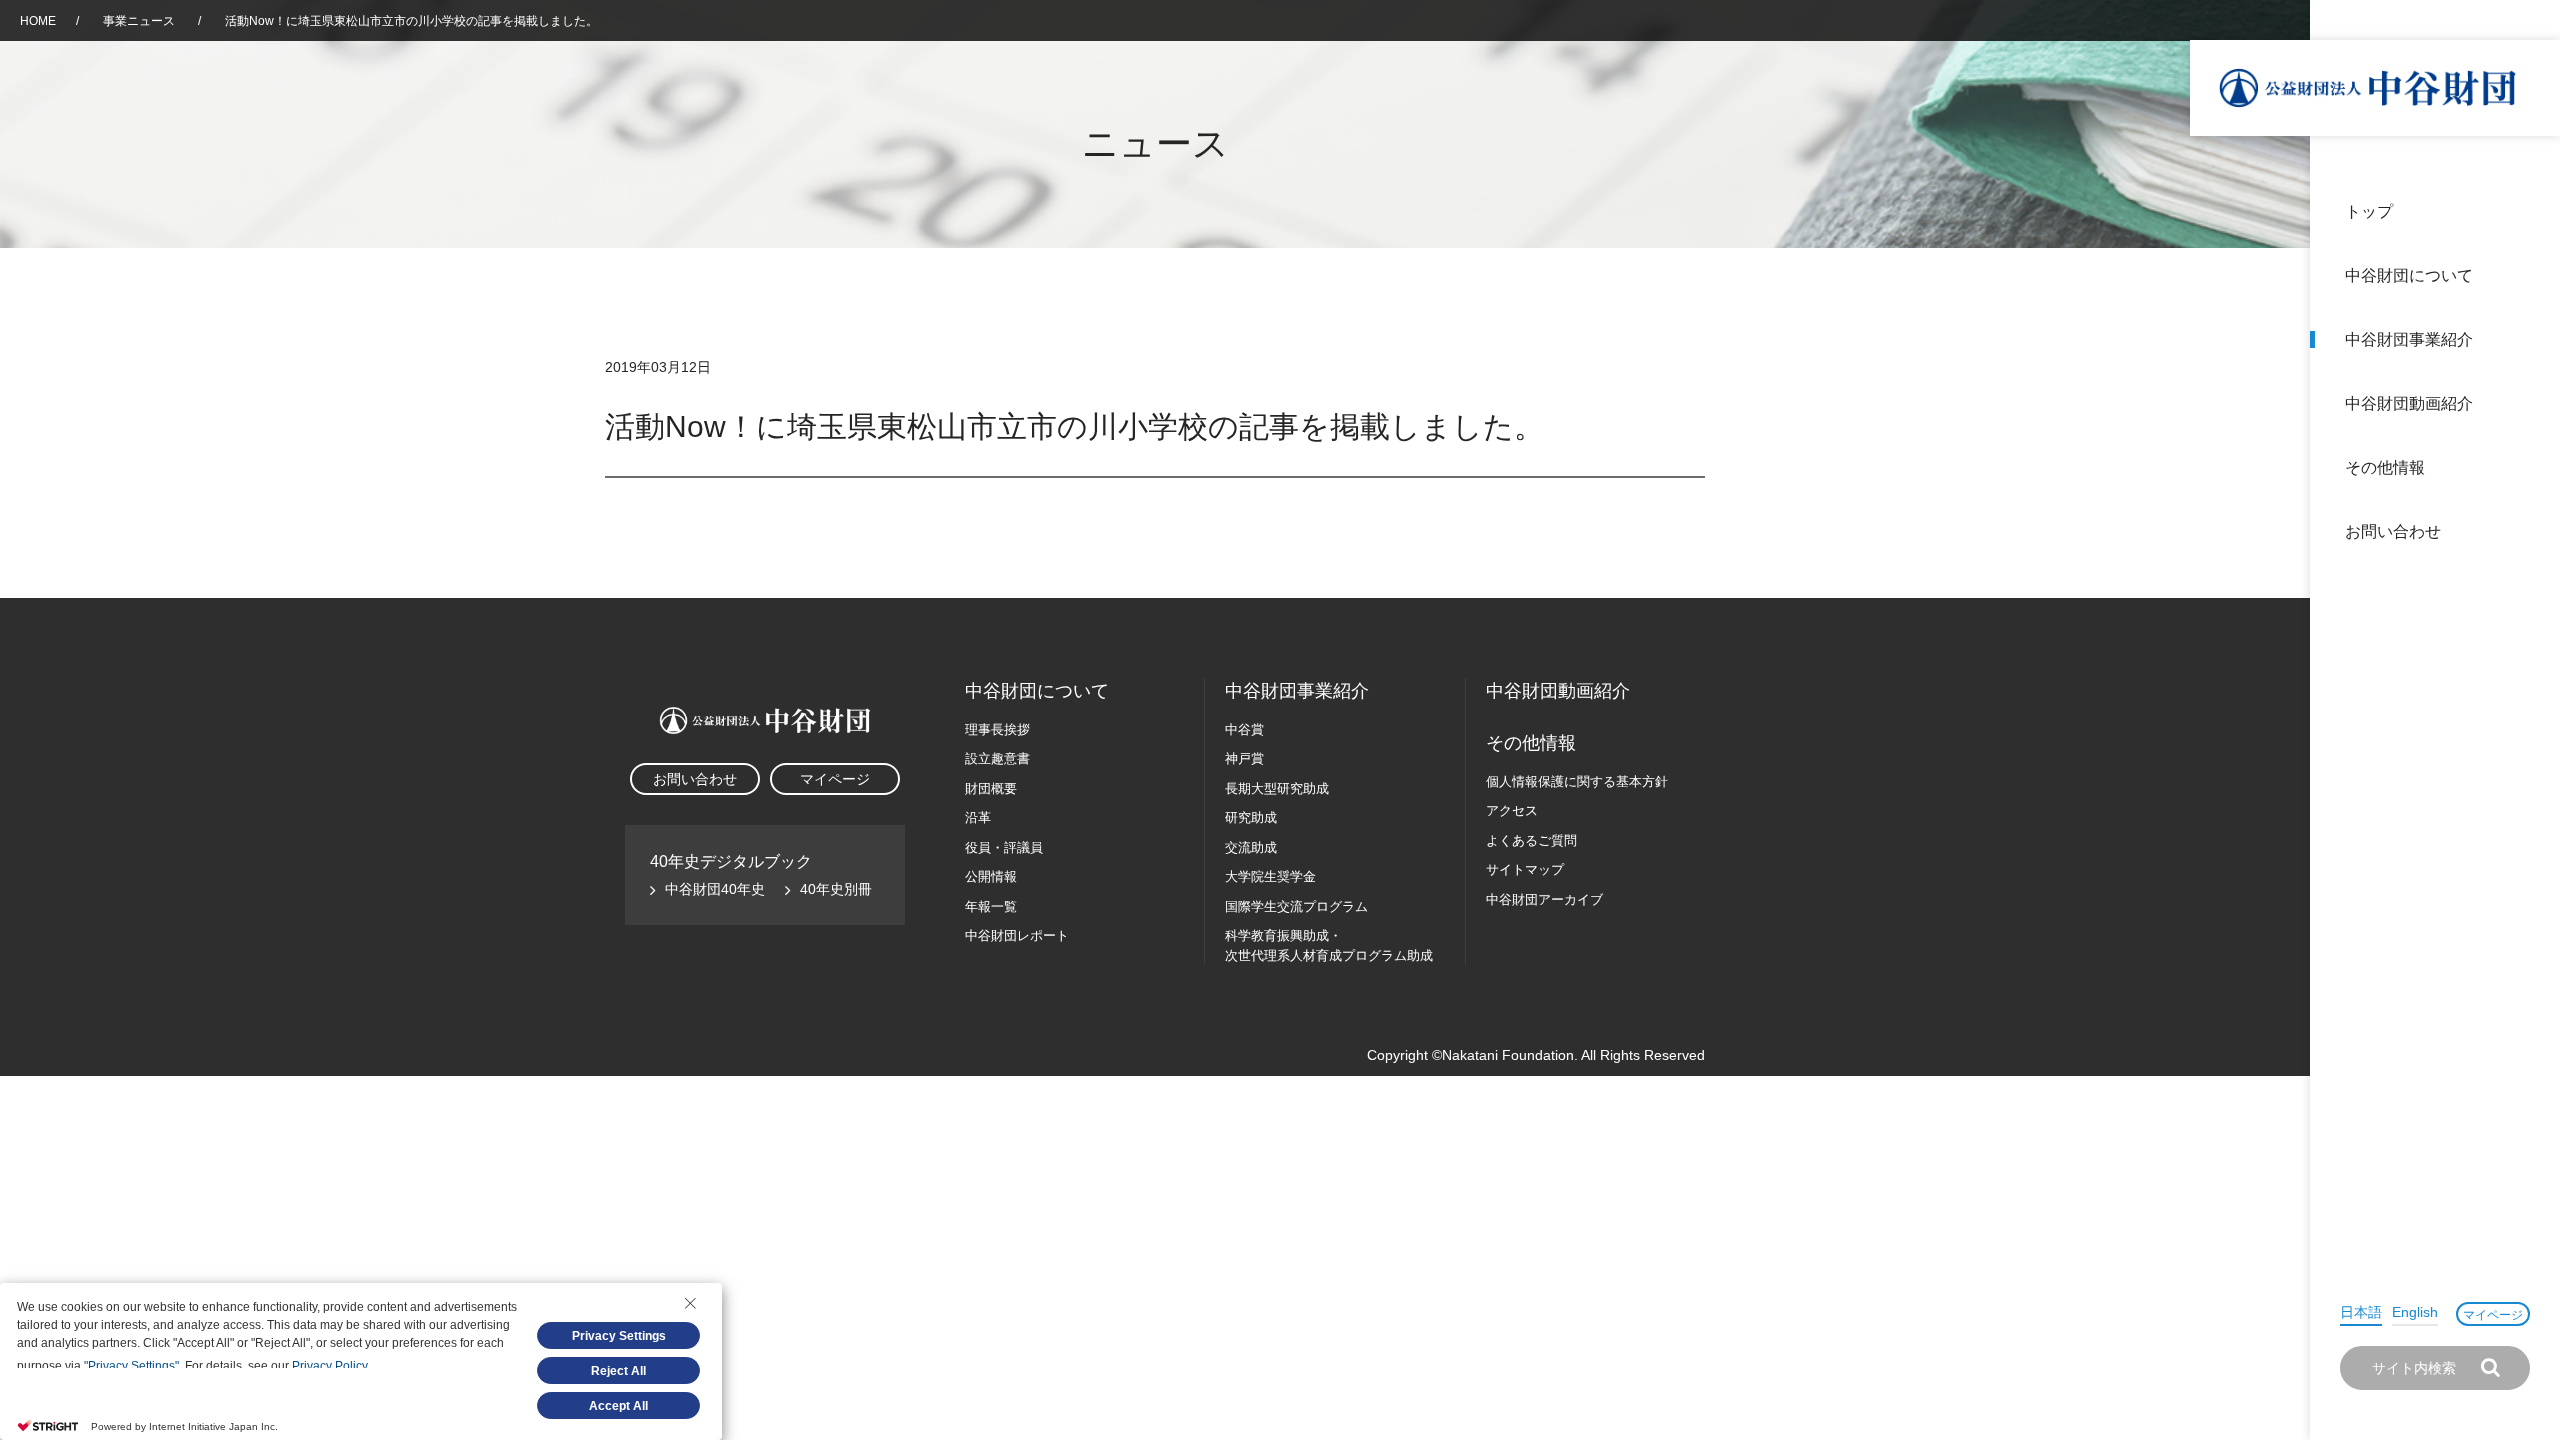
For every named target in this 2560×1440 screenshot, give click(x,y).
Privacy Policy (329, 1366)
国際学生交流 (1296, 906)
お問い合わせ (2393, 531)
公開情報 (991, 876)
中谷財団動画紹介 (2409, 403)
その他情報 (2385, 467)
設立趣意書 (997, 758)
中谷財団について (2409, 275)
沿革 (2531, 403)
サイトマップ (1525, 869)
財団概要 (991, 788)
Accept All (618, 1406)
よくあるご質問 (1531, 840)
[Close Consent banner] (690, 1303)
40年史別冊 (836, 889)
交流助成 (1251, 847)
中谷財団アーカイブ (1544, 899)
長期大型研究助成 (1277, 788)
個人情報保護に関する (1577, 781)
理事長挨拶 (997, 729)
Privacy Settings (619, 1336)
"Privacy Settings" (131, 1366)
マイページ (2493, 1315)
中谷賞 (1244, 729)
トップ (2369, 211)
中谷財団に (1037, 691)
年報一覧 (991, 906)
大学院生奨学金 (1270, 876)
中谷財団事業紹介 (2409, 339)
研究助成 (1251, 817)
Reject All (618, 1371)
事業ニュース (140, 21)
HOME (38, 21)
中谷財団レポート (1017, 935)
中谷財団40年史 (715, 889)
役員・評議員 (1004, 847)
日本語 (2361, 1312)
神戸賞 (1244, 758)
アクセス (1512, 810)
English (2415, 1312)
